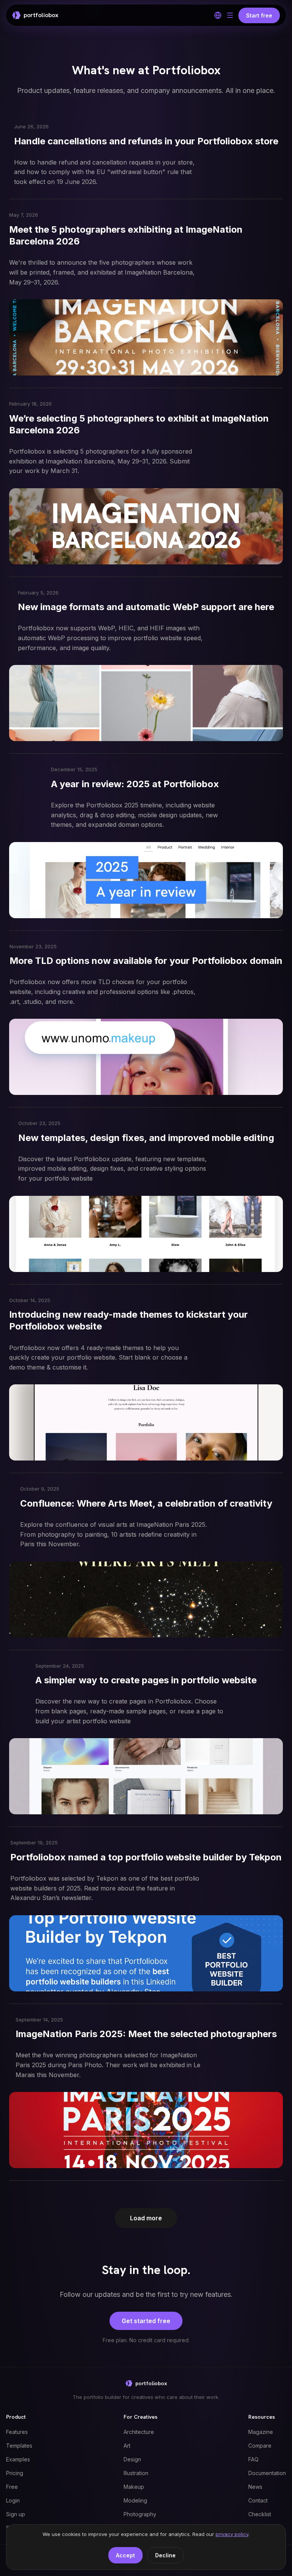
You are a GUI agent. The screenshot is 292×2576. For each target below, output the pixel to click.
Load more (146, 2218)
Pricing (15, 2473)
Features (17, 2432)
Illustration (136, 2473)
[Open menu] (230, 15)
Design (132, 2459)
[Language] (218, 15)
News (255, 2487)
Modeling (135, 2500)
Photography (140, 2514)
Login (13, 2500)
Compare (260, 2446)
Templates (19, 2446)
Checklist (260, 2514)
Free (12, 2487)
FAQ (253, 2459)
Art (127, 2446)
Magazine (261, 2432)
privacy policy (232, 2534)
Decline (165, 2555)
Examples (18, 2459)
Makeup (134, 2487)
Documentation (267, 2473)
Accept (125, 2555)
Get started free (146, 2321)
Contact (258, 2500)
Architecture (139, 2432)
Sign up (16, 2514)
